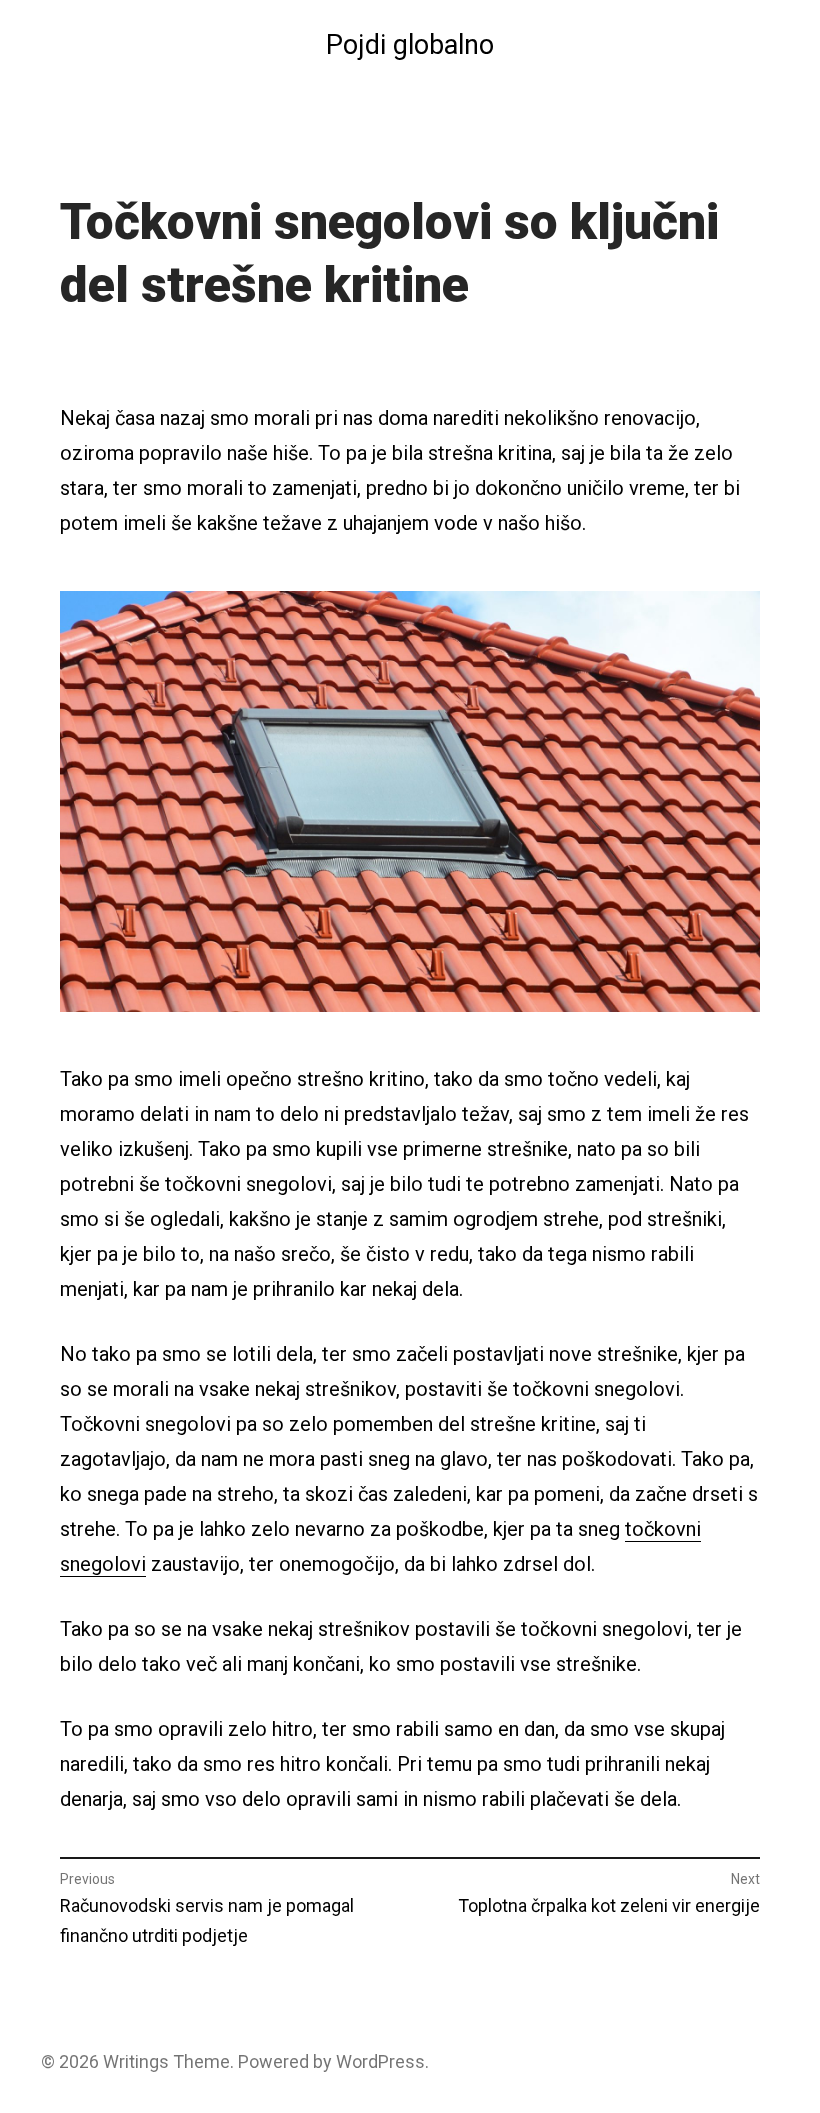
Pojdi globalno (410, 45)
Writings (136, 2061)
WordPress (380, 2061)
